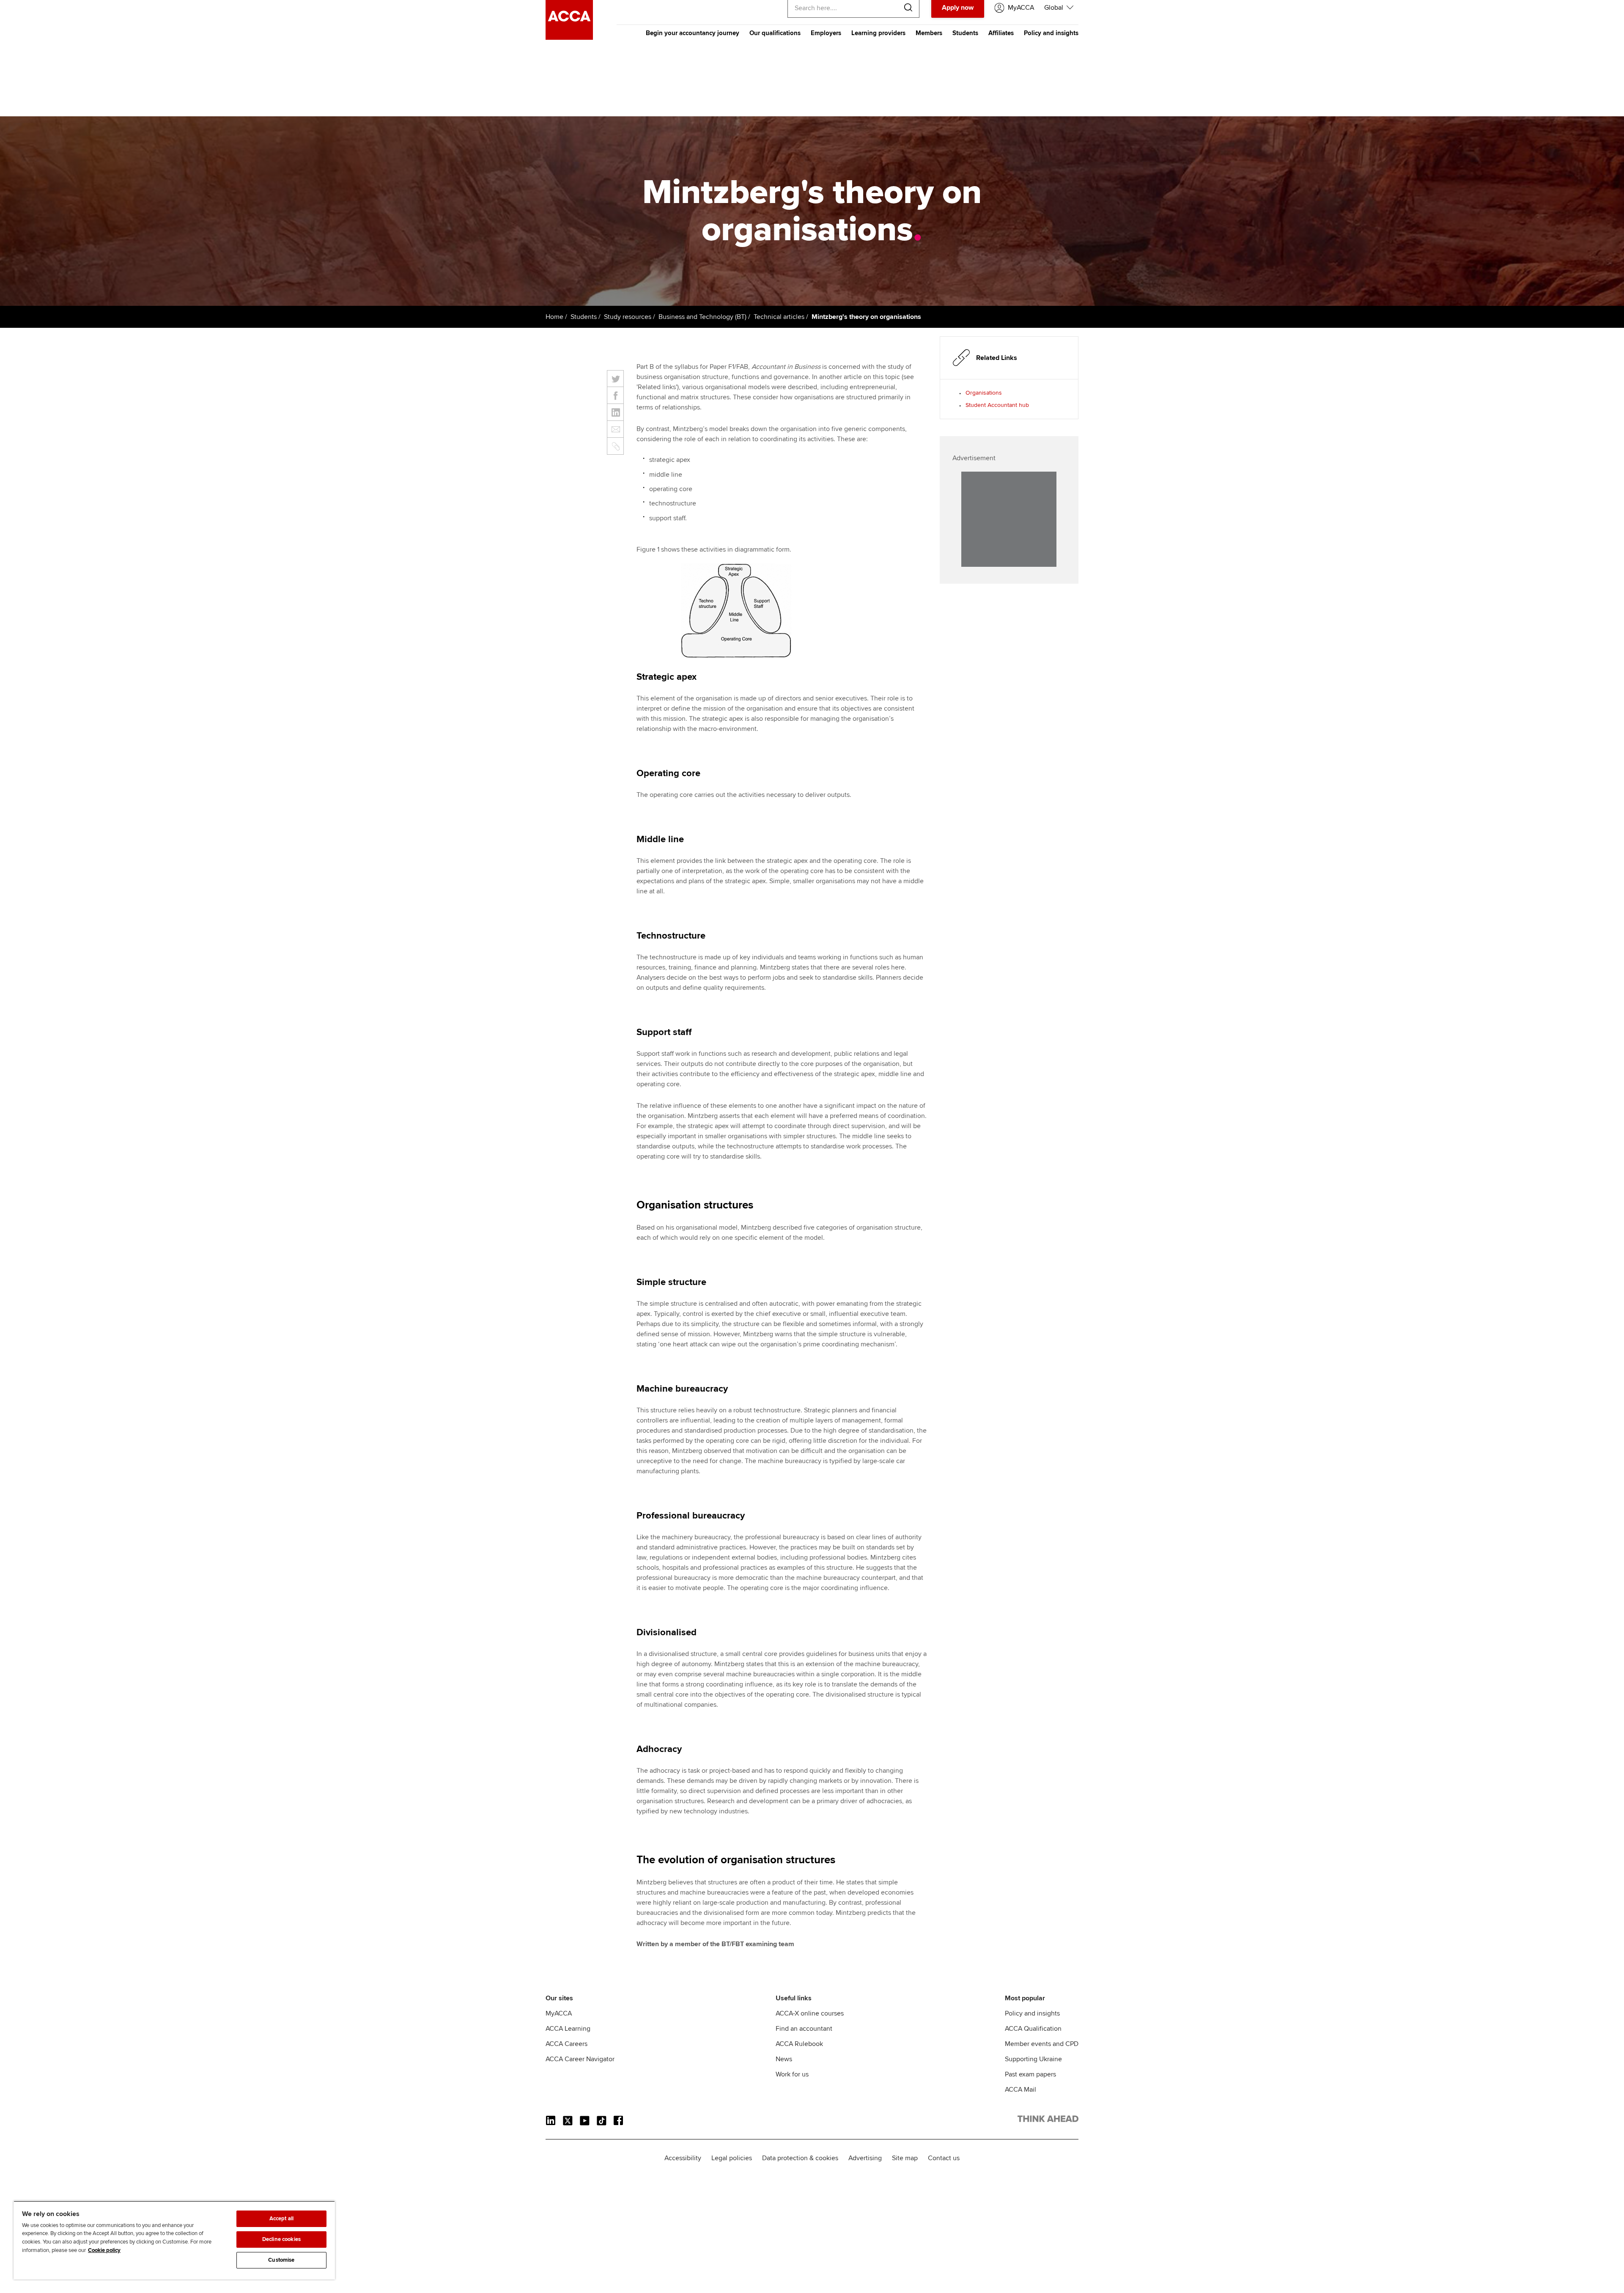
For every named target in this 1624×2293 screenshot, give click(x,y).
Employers (826, 33)
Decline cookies (281, 2239)
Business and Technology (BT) (702, 317)
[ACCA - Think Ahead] (569, 38)
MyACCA (559, 2013)
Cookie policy (104, 2250)
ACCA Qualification (1033, 2029)
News (784, 2059)
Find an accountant (804, 2029)
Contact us (944, 2158)
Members (929, 33)
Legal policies (732, 2158)
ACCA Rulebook (799, 2044)
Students (965, 33)
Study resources (628, 317)
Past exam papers (1030, 2074)
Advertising (865, 2158)
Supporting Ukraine (1033, 2059)
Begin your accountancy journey (693, 33)
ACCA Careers (566, 2044)
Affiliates (1001, 33)
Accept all (281, 2219)
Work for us (792, 2074)
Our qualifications (775, 33)
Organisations (984, 393)
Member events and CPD (1042, 2044)
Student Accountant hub (997, 405)
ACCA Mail (1020, 2090)
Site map (905, 2158)
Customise (281, 2260)
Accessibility (683, 2158)
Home (554, 317)
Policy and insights (1051, 33)
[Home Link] (1048, 2120)
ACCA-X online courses (810, 2013)
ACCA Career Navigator (580, 2059)
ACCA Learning (568, 2029)
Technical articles (779, 317)
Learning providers (878, 33)
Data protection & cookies (800, 2158)
